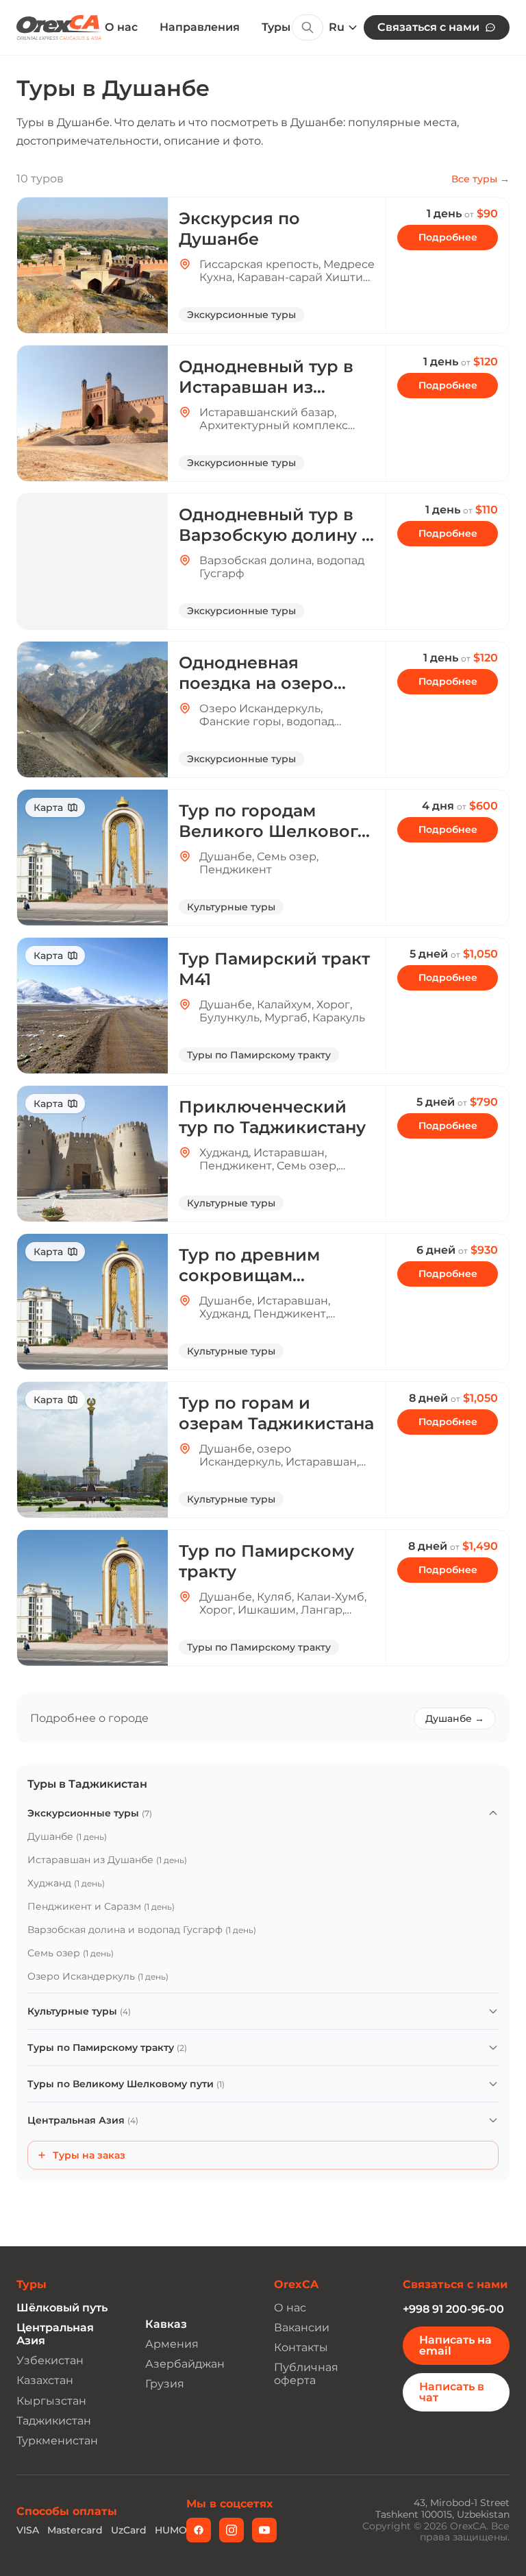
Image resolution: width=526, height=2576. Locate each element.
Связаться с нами (428, 27)
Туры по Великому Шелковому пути (126, 2084)
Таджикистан (54, 2421)
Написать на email (455, 2345)
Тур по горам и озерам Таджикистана (276, 1413)
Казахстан (45, 2380)
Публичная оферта (306, 2374)
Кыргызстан (51, 2401)
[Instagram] (231, 2530)
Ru (337, 27)
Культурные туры (79, 2011)
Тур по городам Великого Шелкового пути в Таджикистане (274, 831)
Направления (200, 27)
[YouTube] (264, 2530)
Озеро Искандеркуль (98, 1976)
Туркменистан (57, 2441)
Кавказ (166, 2324)
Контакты (301, 2347)
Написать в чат (452, 2392)
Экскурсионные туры (90, 1813)
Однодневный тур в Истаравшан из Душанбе (266, 387)
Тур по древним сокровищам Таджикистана (249, 1275)
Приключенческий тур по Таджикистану (272, 1117)
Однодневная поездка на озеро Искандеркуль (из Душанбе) (258, 693)
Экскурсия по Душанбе (239, 229)
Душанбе (67, 1836)
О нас (121, 27)
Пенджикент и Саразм (101, 1906)
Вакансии (302, 2328)
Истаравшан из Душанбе (107, 1860)
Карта (48, 807)
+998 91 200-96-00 (453, 2309)
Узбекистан (50, 2360)
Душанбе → (455, 1718)
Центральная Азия (83, 2120)
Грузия (165, 2384)
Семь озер (71, 1953)
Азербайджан (185, 2364)
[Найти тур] (308, 27)
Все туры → (480, 179)
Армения (172, 2344)
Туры (276, 27)
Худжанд (66, 1883)
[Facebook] (199, 2530)
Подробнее (448, 237)
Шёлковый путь (62, 2308)
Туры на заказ (89, 2155)
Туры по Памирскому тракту (107, 2048)
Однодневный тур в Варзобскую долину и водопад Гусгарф (276, 535)
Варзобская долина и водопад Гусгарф (142, 1930)
